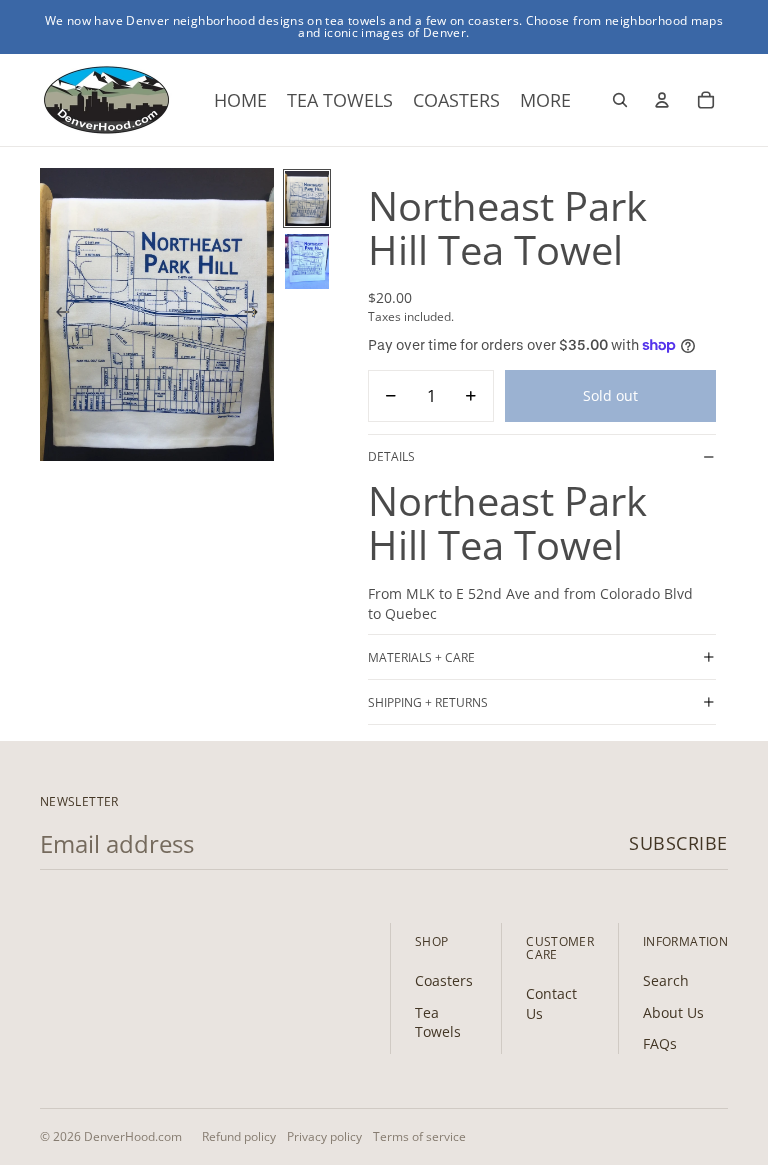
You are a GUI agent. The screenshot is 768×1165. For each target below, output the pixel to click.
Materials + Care (421, 657)
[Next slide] (257, 315)
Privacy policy (324, 1136)
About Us (673, 1012)
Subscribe (678, 843)
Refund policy (239, 1136)
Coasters (444, 980)
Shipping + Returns (428, 702)
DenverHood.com (133, 1136)
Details (391, 456)
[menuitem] (545, 100)
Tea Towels (438, 1022)
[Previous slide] (56, 315)
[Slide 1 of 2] (307, 198)
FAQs (660, 1043)
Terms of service (419, 1136)
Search (666, 980)
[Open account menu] (662, 100)
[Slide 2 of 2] (307, 261)
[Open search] (620, 100)
